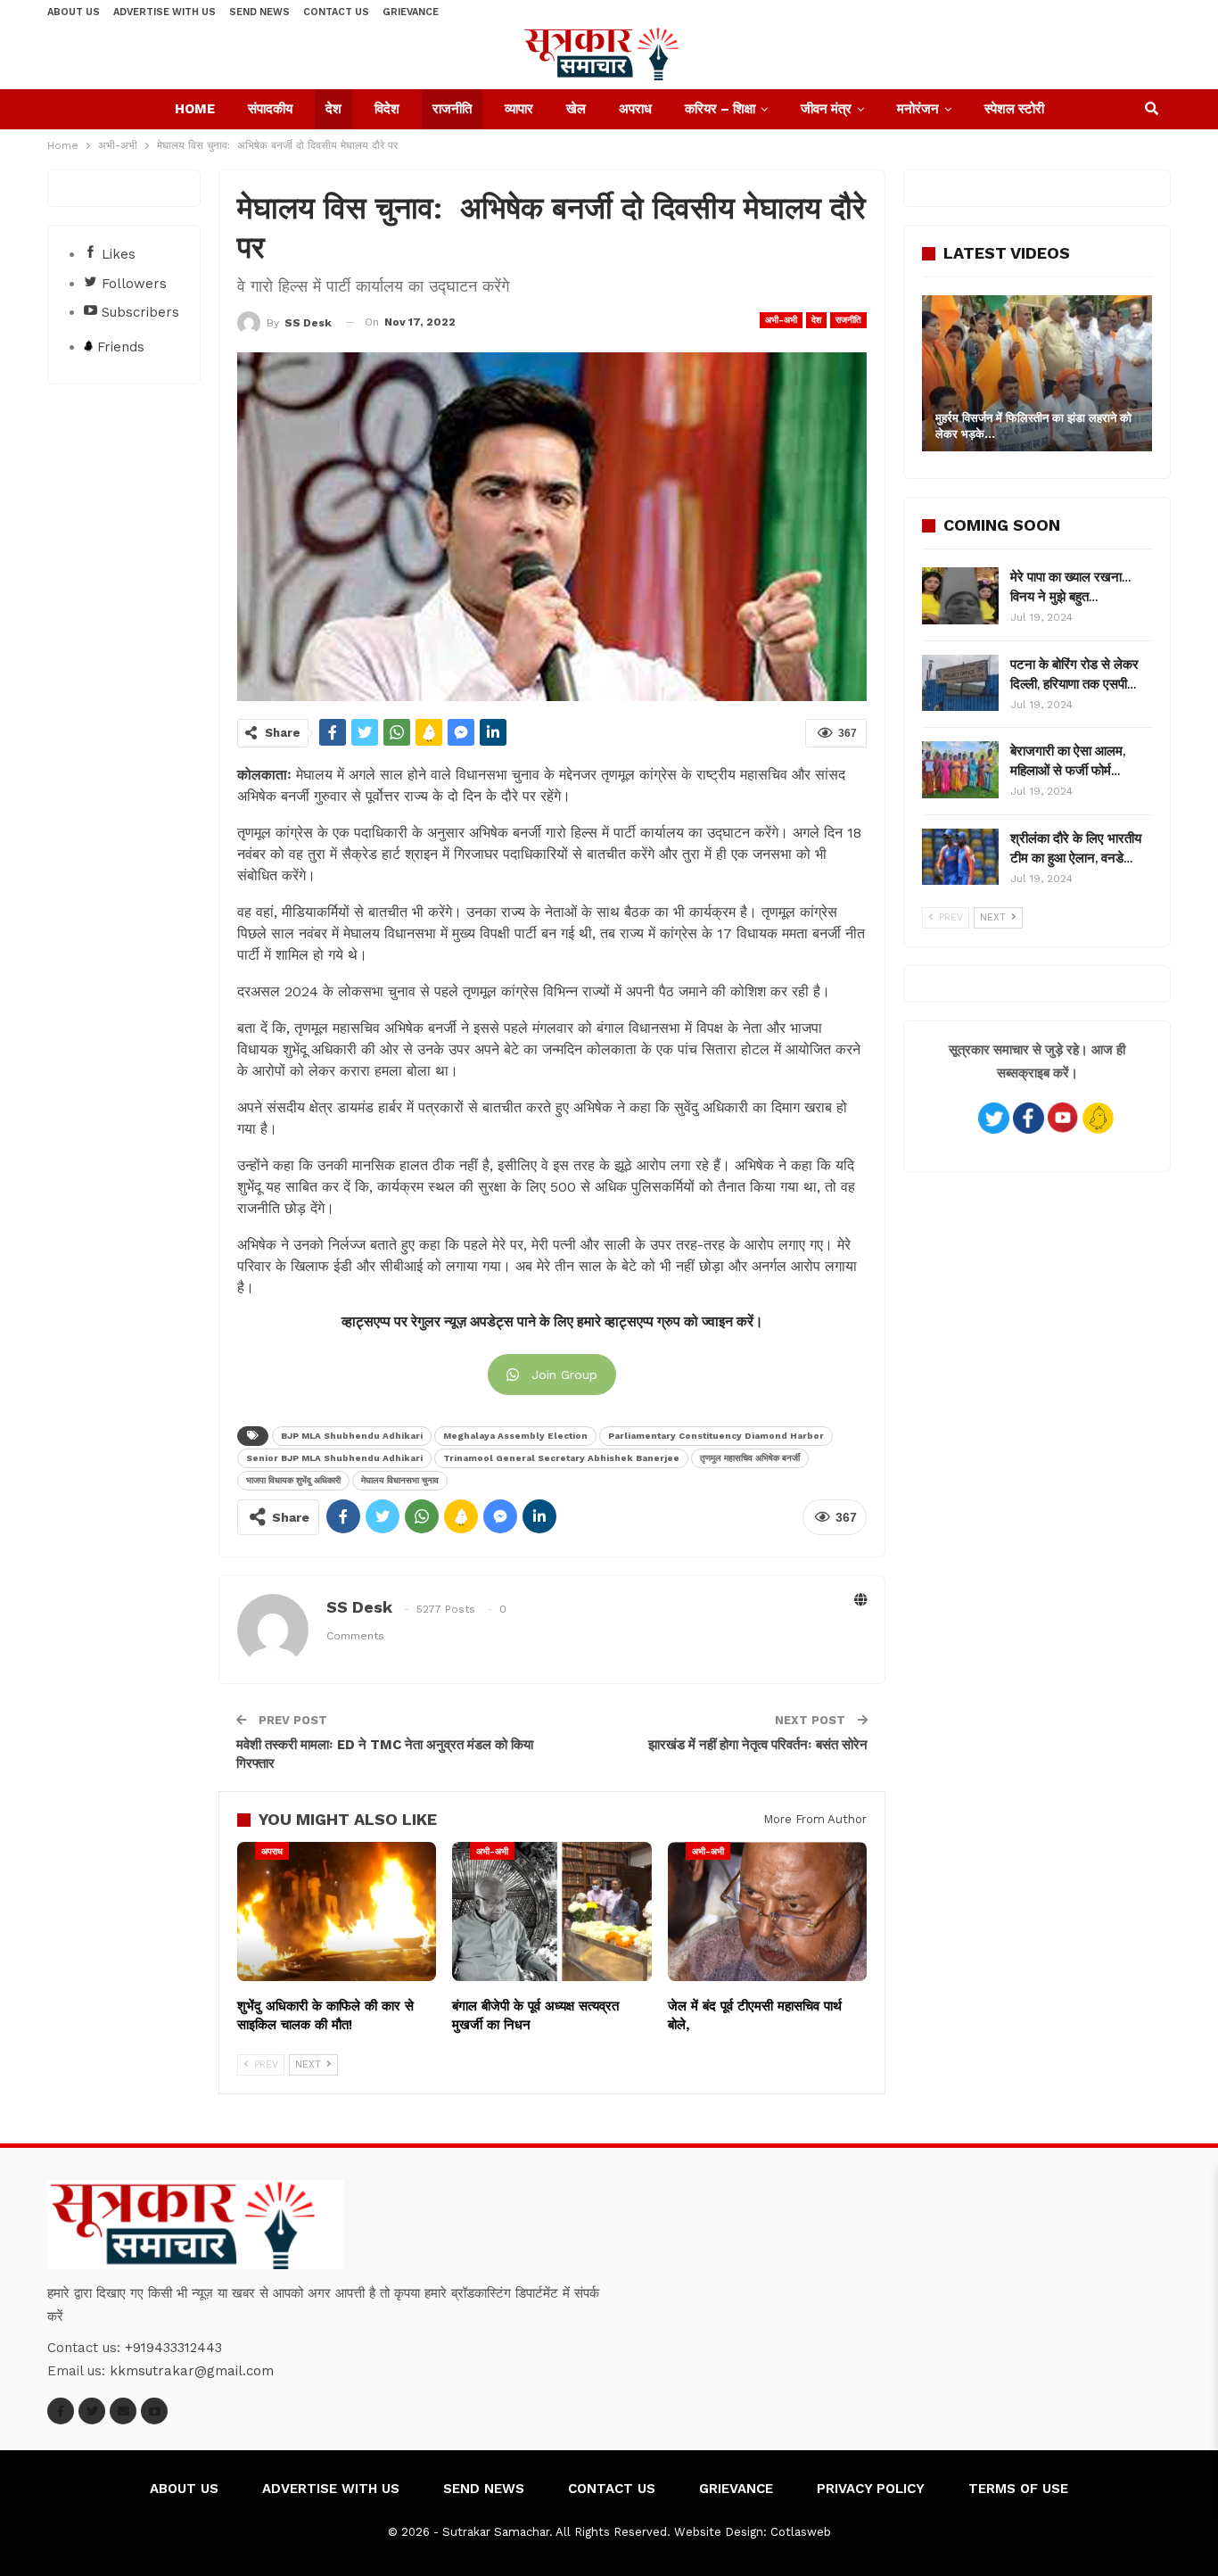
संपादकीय (270, 109)
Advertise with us (165, 12)
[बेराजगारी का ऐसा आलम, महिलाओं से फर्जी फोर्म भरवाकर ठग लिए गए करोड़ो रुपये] (960, 770)
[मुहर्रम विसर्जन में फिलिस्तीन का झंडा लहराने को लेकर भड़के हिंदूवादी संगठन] (1037, 373)
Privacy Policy (871, 2489)
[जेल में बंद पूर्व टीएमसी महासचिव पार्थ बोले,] (767, 1911)
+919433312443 (173, 2348)
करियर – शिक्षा (720, 109)
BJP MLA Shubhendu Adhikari (352, 1436)
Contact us (336, 12)
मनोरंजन (918, 109)
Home (195, 109)
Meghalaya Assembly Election (515, 1436)
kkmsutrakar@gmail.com (192, 2371)
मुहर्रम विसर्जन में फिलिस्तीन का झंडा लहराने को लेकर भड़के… (1033, 426)
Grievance (411, 12)
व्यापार (519, 109)
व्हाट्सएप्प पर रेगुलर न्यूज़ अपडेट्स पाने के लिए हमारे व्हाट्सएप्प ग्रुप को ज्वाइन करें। (552, 1322)
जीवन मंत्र (826, 109)
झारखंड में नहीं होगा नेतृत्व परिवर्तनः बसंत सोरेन (758, 1745)
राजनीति (452, 109)
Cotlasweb (801, 2532)
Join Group (564, 1375)
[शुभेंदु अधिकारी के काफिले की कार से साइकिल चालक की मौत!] (337, 1911)
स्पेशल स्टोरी (1014, 109)
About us (74, 12)
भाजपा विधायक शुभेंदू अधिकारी (293, 1480)
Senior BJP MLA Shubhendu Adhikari (334, 1458)
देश (333, 109)
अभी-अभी (781, 320)
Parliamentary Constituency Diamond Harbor (716, 1436)
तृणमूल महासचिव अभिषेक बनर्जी (750, 1458)
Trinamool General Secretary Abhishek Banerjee (561, 1458)
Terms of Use (1018, 2489)
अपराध (635, 109)
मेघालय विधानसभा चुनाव (400, 1480)
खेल (576, 109)
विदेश (387, 109)
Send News (259, 12)
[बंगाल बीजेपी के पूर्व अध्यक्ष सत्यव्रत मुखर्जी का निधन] (551, 1911)
